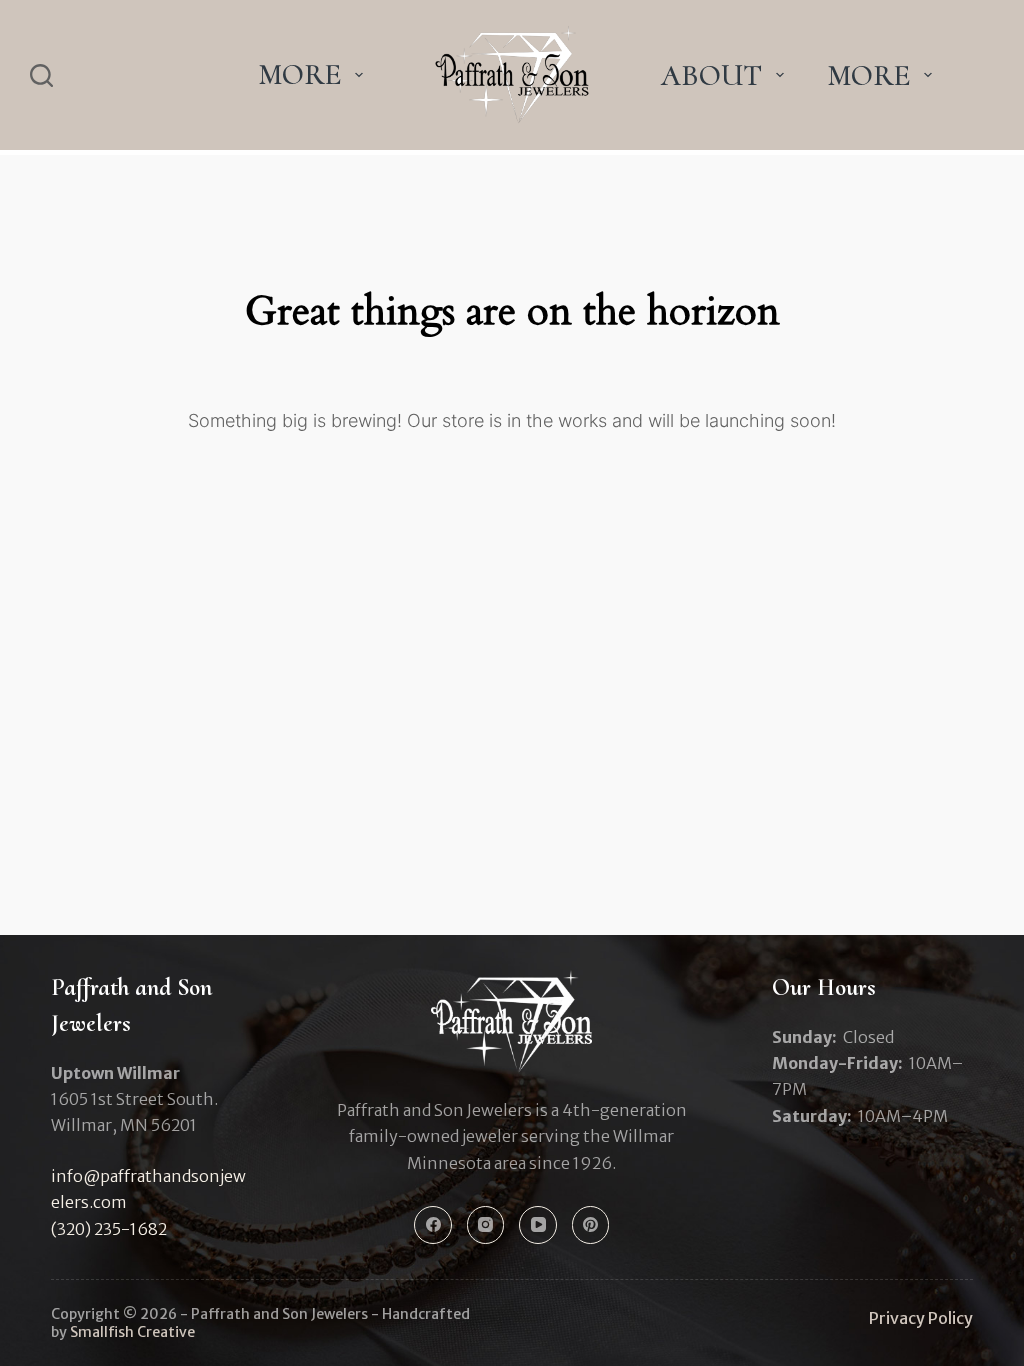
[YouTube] (538, 1225)
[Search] (41, 75)
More (299, 74)
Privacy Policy (921, 1318)
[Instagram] (486, 1225)
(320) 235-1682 (109, 1229)
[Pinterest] (591, 1225)
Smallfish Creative (132, 1332)
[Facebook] (433, 1225)
